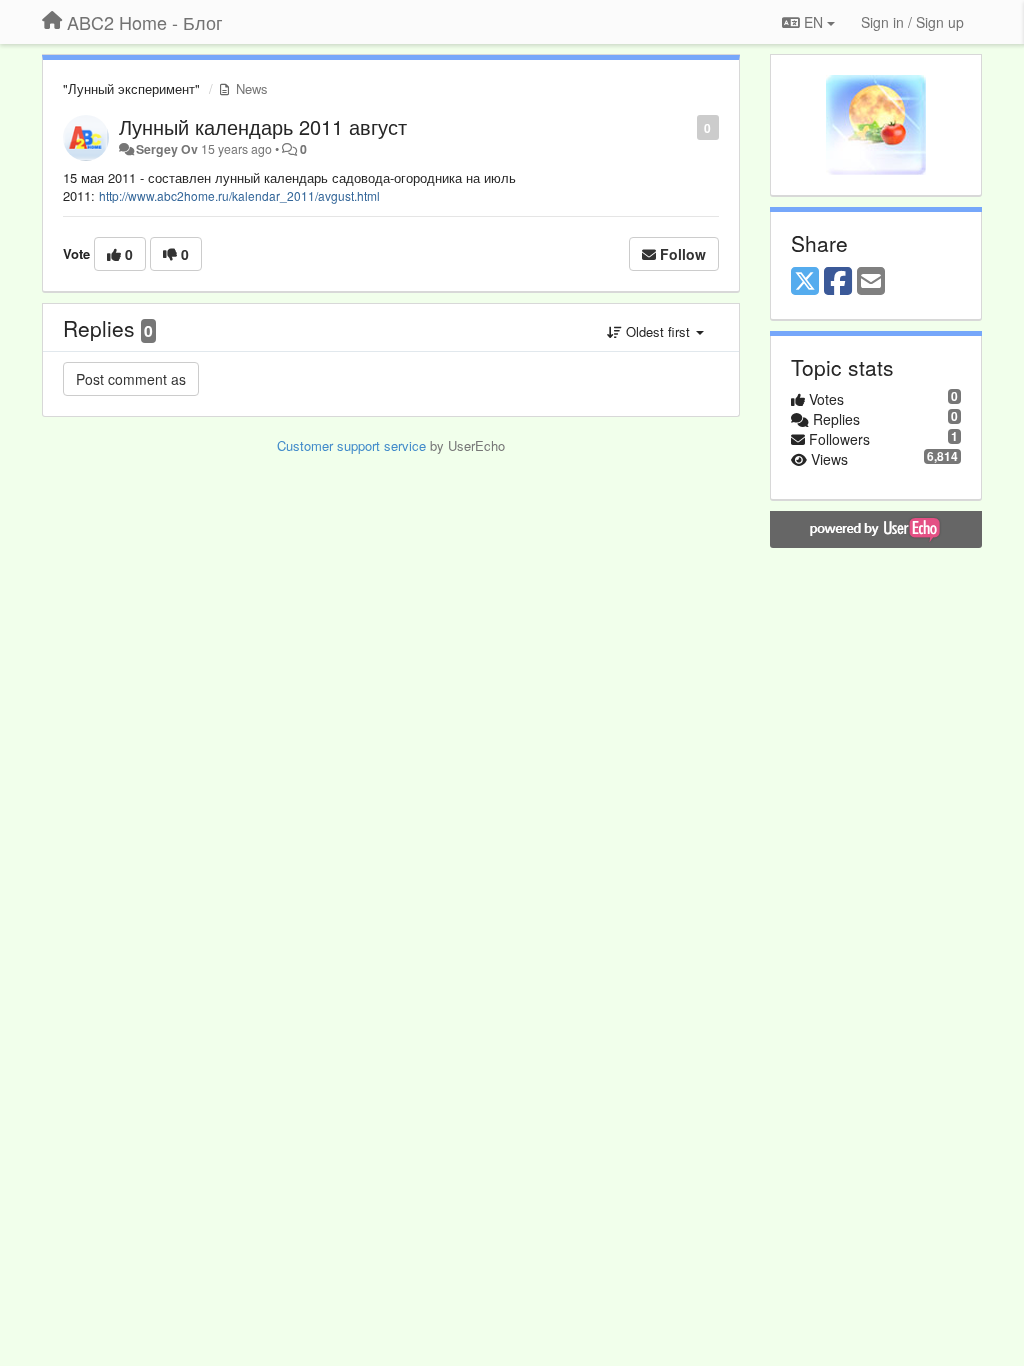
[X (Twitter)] (805, 282)
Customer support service (351, 445)
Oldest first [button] (658, 331)
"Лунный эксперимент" (131, 88)
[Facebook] (838, 282)
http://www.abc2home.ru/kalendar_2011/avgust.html (239, 195)
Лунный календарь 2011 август (263, 126)
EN (813, 22)
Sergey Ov (167, 149)
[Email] (871, 282)
